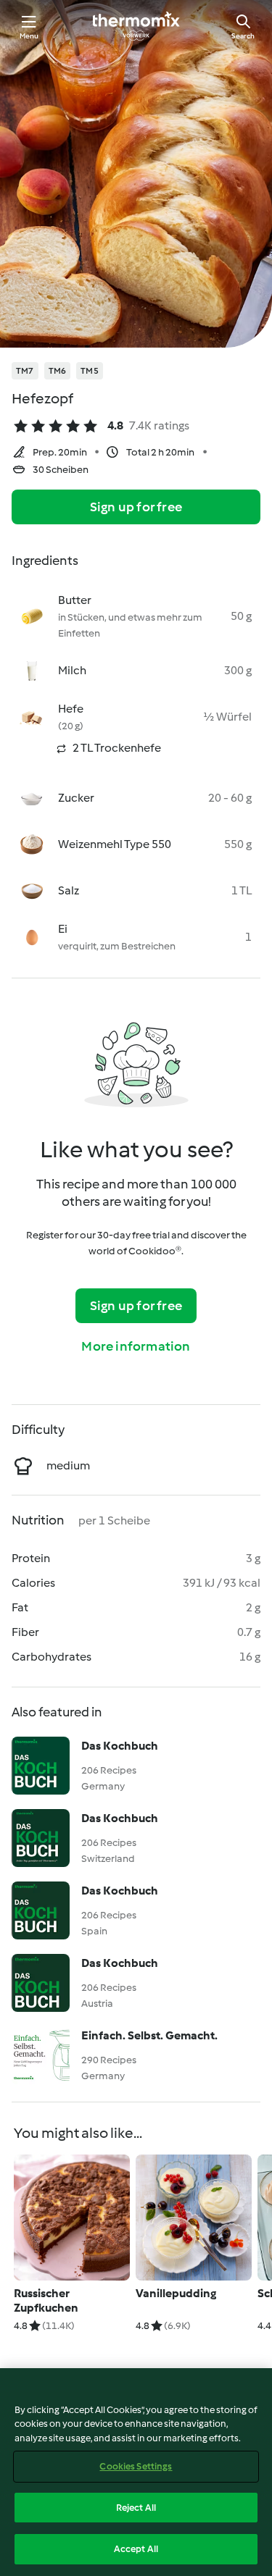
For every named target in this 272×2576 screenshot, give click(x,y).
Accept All (136, 2549)
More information (136, 1346)
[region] (136, 2472)
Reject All (136, 2508)
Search (243, 36)
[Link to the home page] (136, 26)
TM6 (58, 371)
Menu (29, 36)
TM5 (90, 371)
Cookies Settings (136, 2466)
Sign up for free (136, 507)
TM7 (25, 371)
